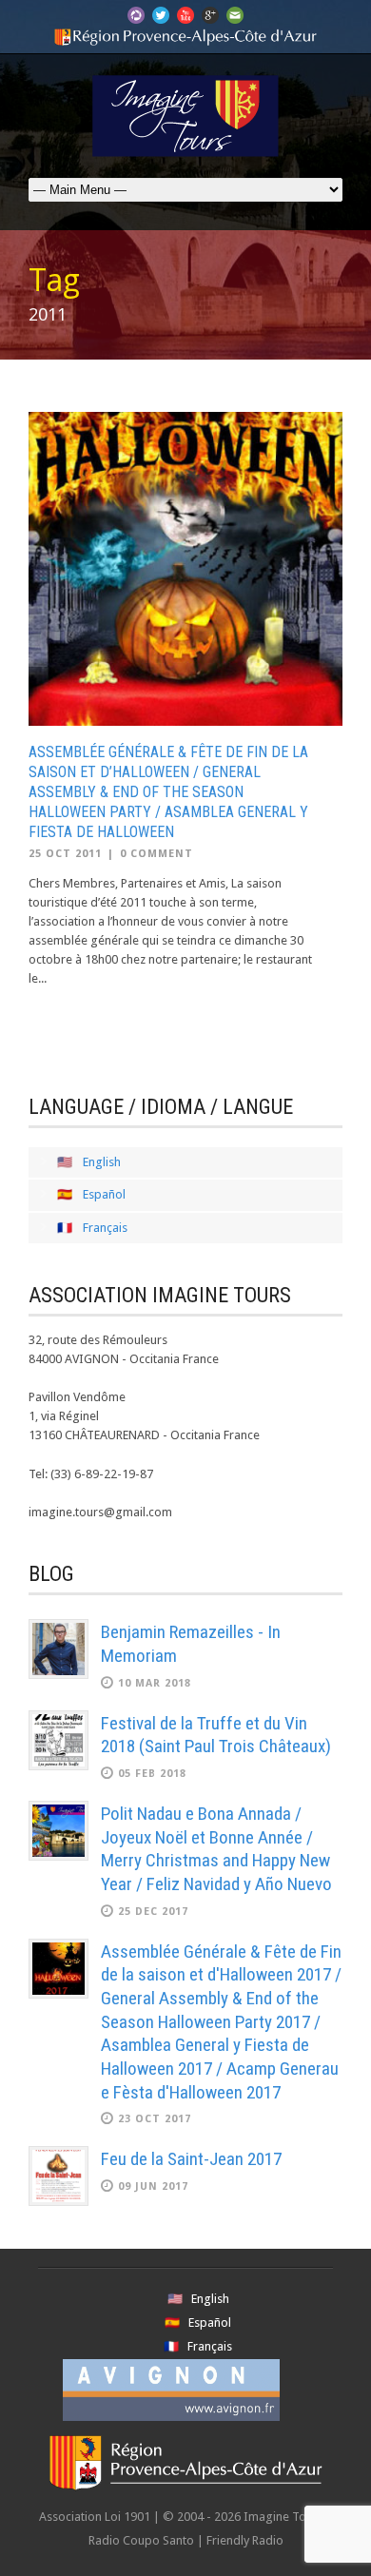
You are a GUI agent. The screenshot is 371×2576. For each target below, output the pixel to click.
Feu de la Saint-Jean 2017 (191, 2159)
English (102, 1162)
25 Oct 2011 (65, 854)
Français (105, 1228)
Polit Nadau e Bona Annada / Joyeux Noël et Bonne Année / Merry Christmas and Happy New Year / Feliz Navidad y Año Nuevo (216, 1849)
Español (104, 1194)
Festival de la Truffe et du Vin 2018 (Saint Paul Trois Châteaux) (216, 1735)
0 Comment (156, 854)
